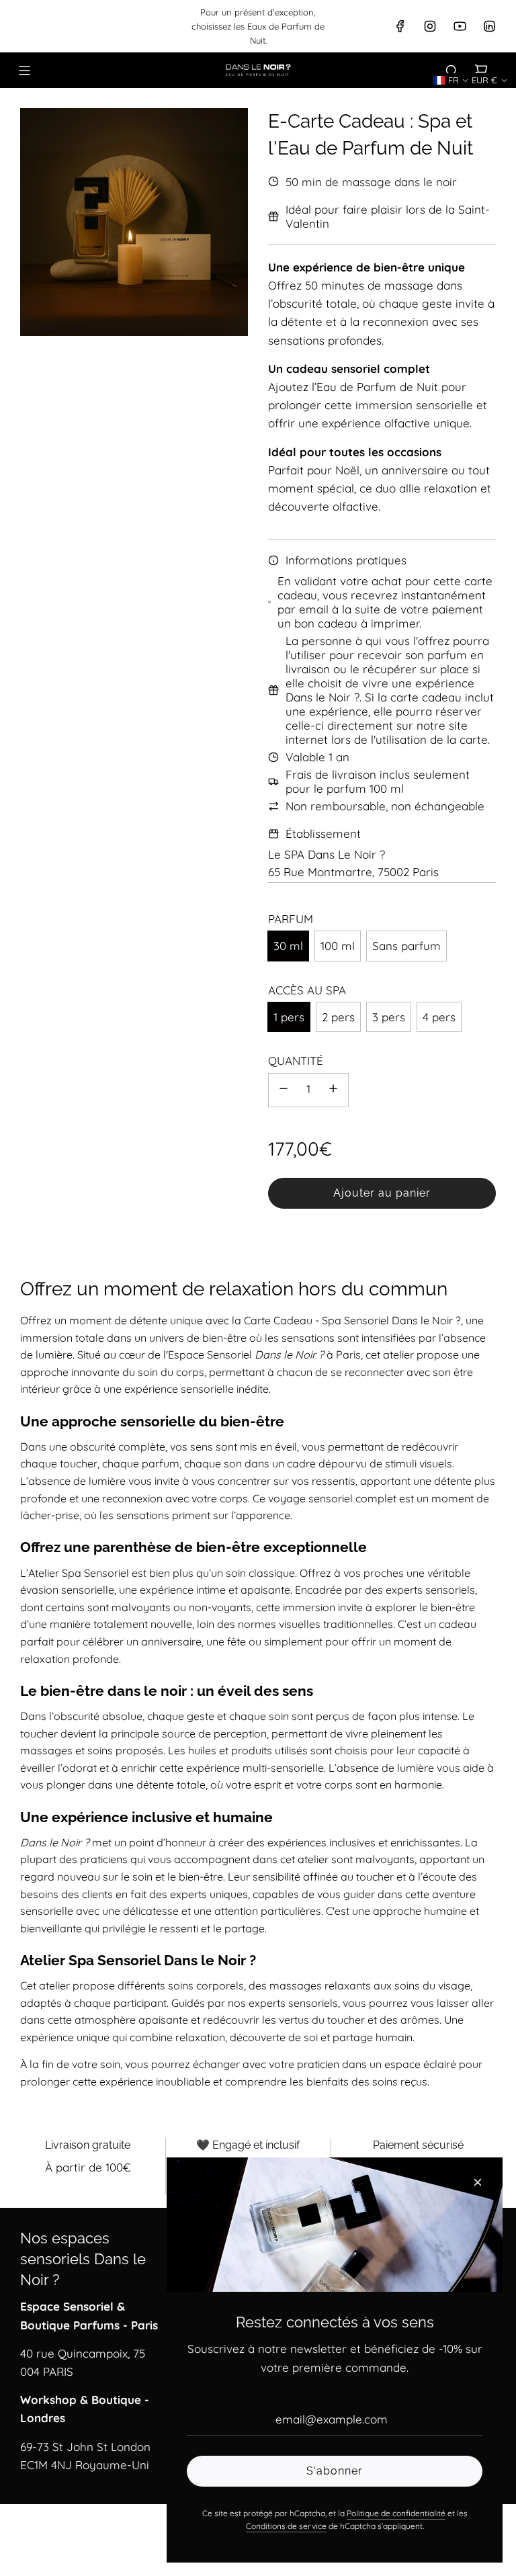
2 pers (338, 1017)
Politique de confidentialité (396, 2513)
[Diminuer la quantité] (284, 1090)
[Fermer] (478, 2182)
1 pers (289, 1017)
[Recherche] (451, 71)
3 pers (389, 1017)
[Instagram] (430, 26)
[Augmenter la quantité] (333, 1090)
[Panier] (481, 71)
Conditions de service (286, 2526)
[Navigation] (24, 71)
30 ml (288, 946)
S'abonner (335, 2471)
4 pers (439, 1017)
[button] (451, 80)
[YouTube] (460, 26)
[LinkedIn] (489, 26)
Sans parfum (406, 946)
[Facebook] (400, 26)
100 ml (338, 946)
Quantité (296, 1061)
